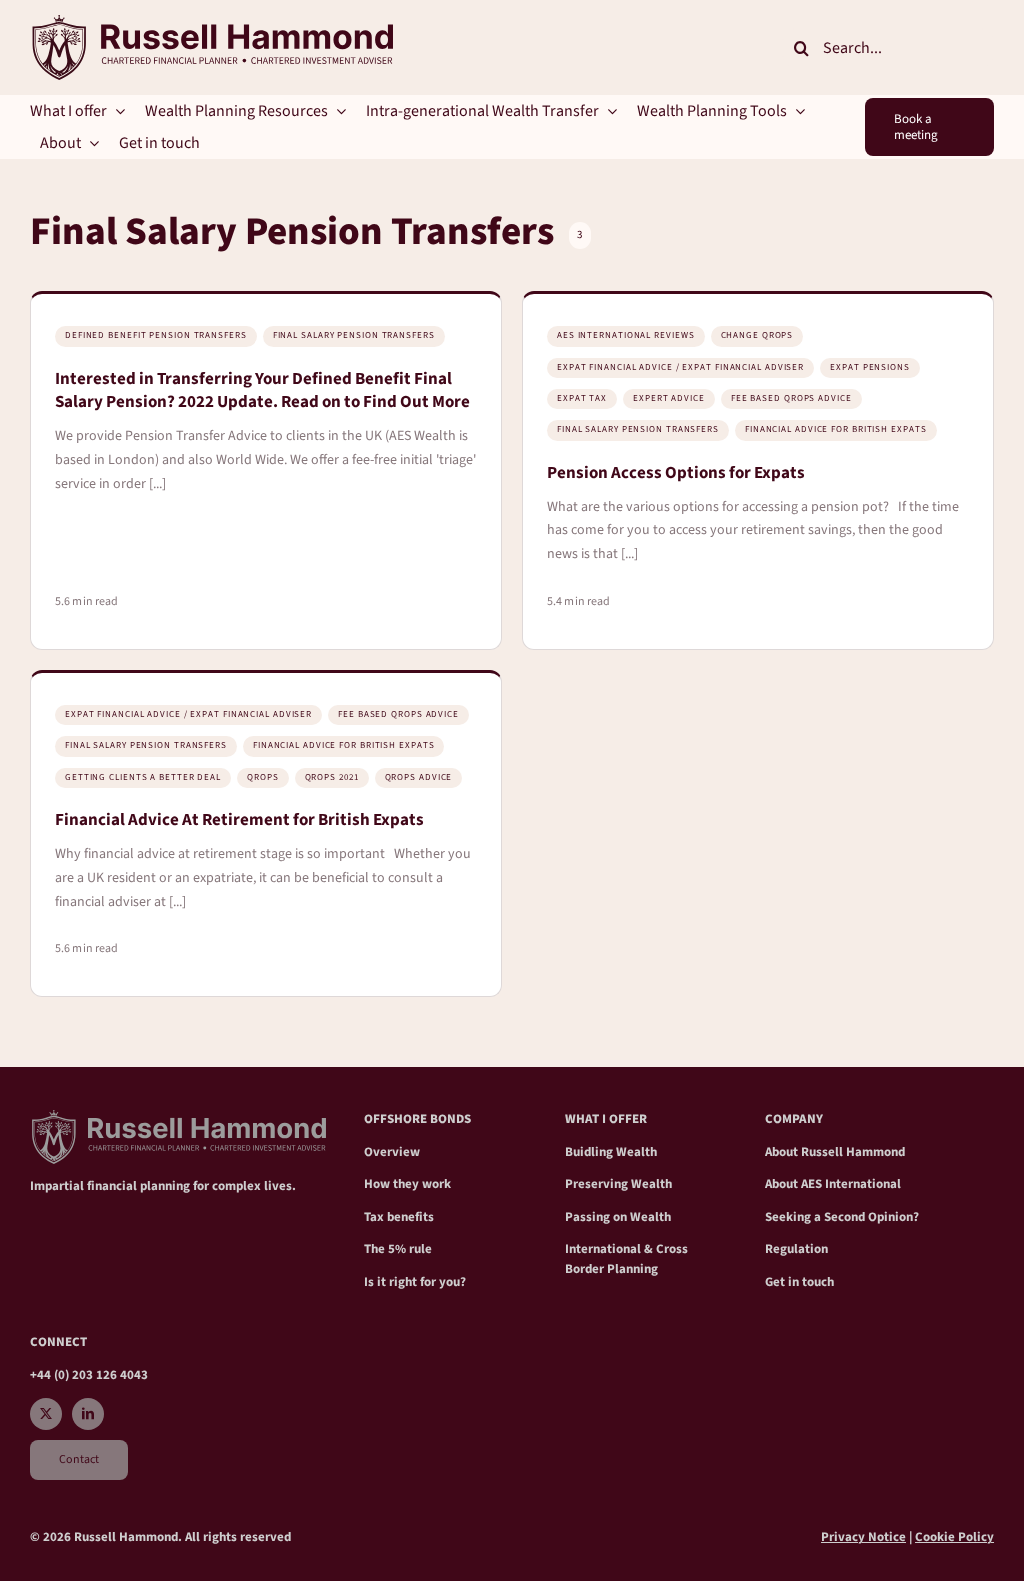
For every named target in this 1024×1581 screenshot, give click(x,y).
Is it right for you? (415, 1282)
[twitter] (46, 1414)
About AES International (833, 1184)
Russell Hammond (853, 1152)
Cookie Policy (954, 1537)
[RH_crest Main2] (211, 23)
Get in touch (799, 1282)
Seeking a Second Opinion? (842, 1217)
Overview (392, 1152)
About (783, 1152)
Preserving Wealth (618, 1184)
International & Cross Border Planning (626, 1259)
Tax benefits (399, 1217)
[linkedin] (88, 1414)
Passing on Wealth (618, 1217)
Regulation (796, 1249)
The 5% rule (398, 1249)
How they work (407, 1184)
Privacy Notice (863, 1537)
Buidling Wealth (611, 1152)
